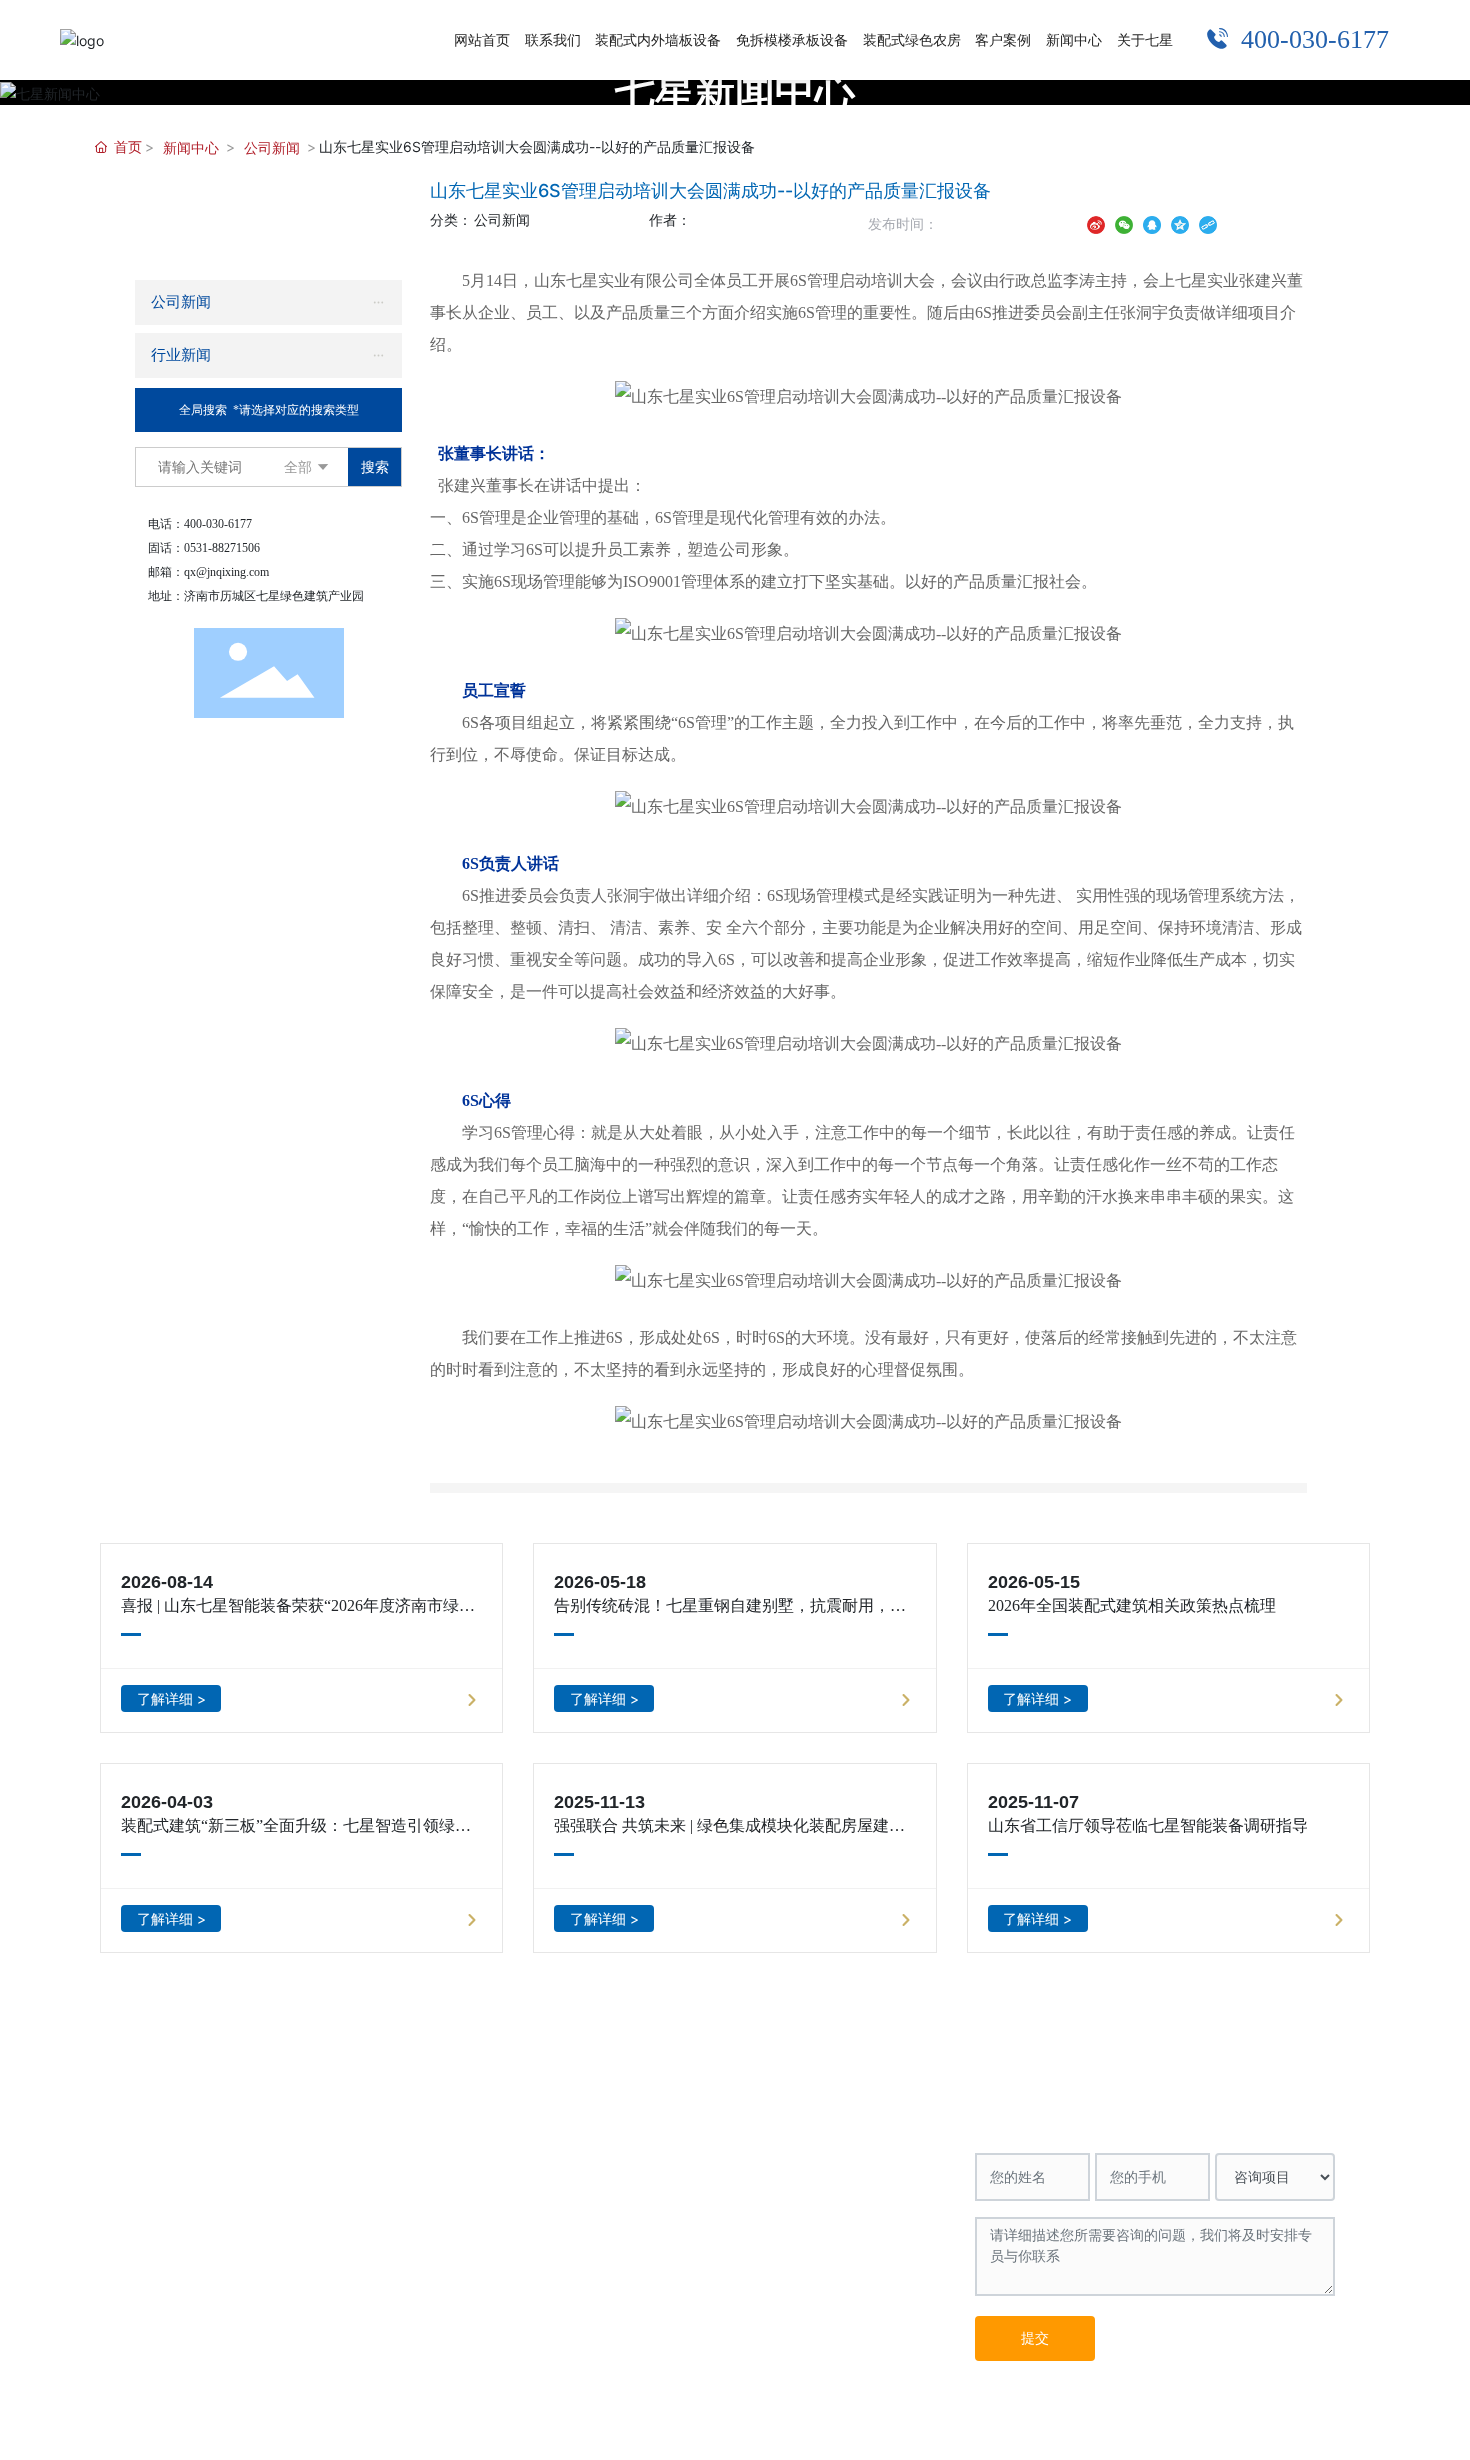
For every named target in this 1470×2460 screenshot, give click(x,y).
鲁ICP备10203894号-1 (1269, 2427)
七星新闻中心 (735, 90)
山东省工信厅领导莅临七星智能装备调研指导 (1148, 1825)
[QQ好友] (1152, 223)
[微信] (1124, 223)
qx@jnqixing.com (226, 572)
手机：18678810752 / (743, 2212)
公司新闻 (272, 147)
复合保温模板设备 (551, 2157)
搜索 (375, 466)
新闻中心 (191, 147)
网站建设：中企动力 (455, 2428)
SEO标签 (355, 2428)
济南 (540, 2428)
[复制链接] (1208, 223)
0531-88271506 (222, 548)
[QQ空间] (1180, 223)
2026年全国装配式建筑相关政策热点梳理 (1132, 1605)
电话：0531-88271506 (745, 2184)
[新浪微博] (1096, 223)
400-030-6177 (1315, 39)
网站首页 (171, 2099)
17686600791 (860, 2212)
